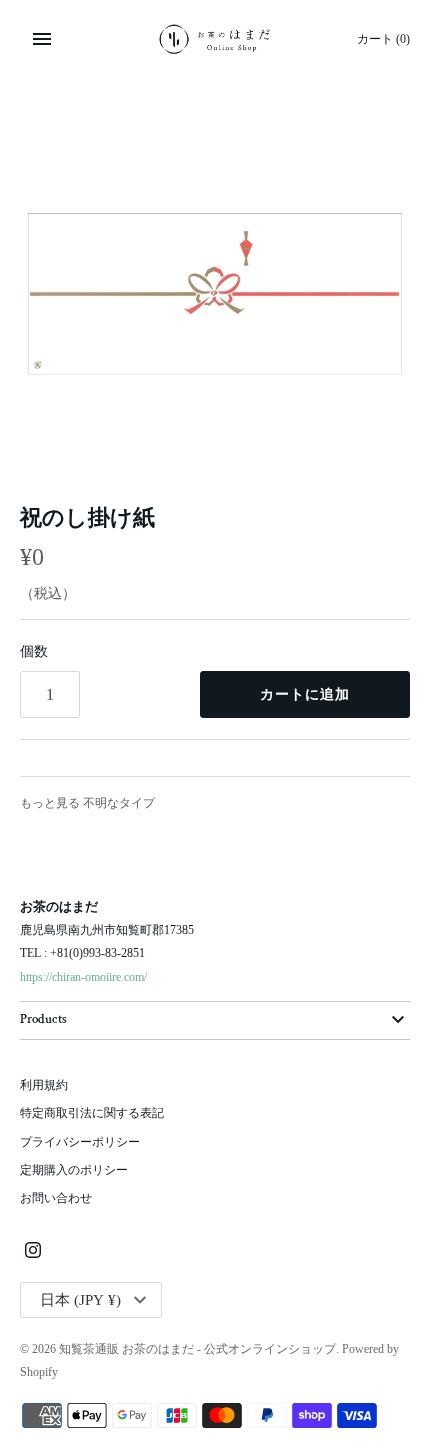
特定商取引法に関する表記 (92, 1113)
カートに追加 (305, 694)
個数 (34, 651)
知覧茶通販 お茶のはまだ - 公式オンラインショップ (197, 1349)
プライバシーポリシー (80, 1142)
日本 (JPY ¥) (80, 1300)
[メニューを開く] (42, 39)
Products (43, 1019)
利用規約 (44, 1085)
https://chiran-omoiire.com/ (83, 977)
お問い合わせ (56, 1198)
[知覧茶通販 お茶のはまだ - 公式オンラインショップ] (215, 39)
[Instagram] (33, 1251)
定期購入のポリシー (74, 1170)
